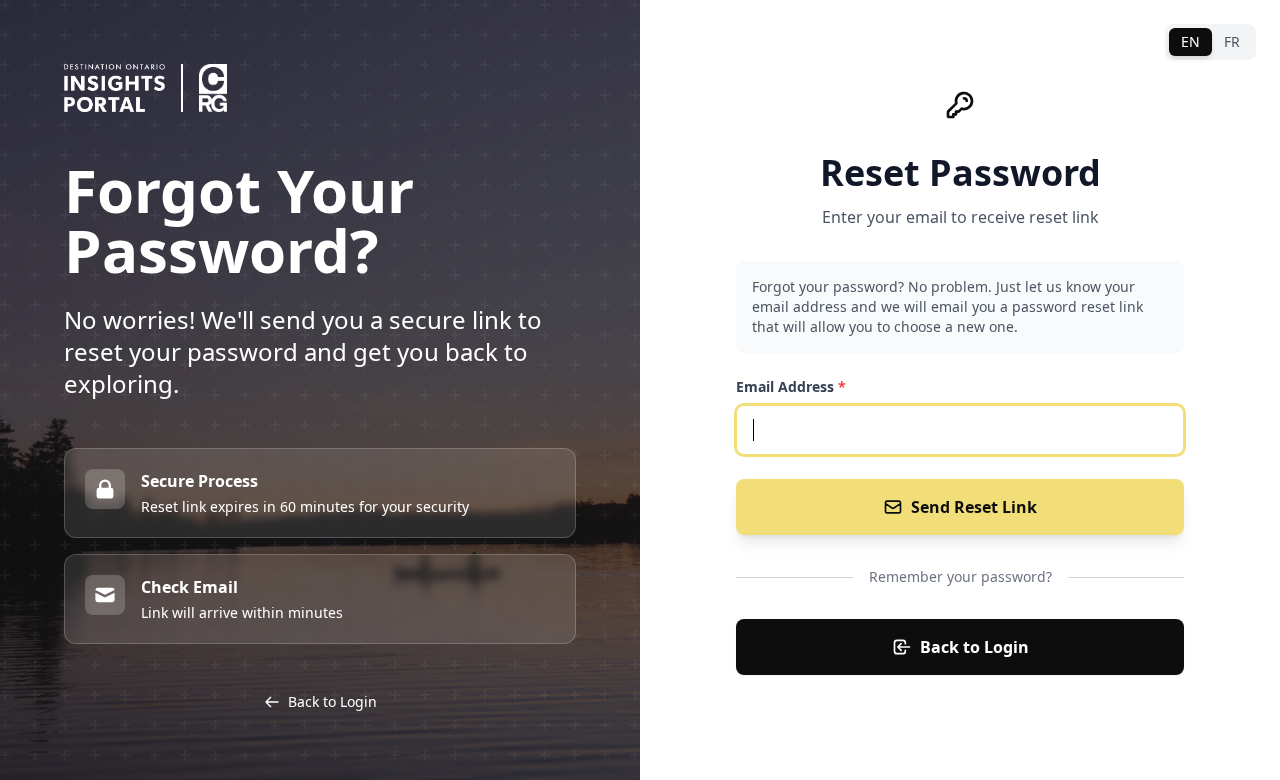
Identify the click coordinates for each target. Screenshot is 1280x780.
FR (1232, 41)
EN (1190, 41)
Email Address (791, 386)
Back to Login (974, 647)
